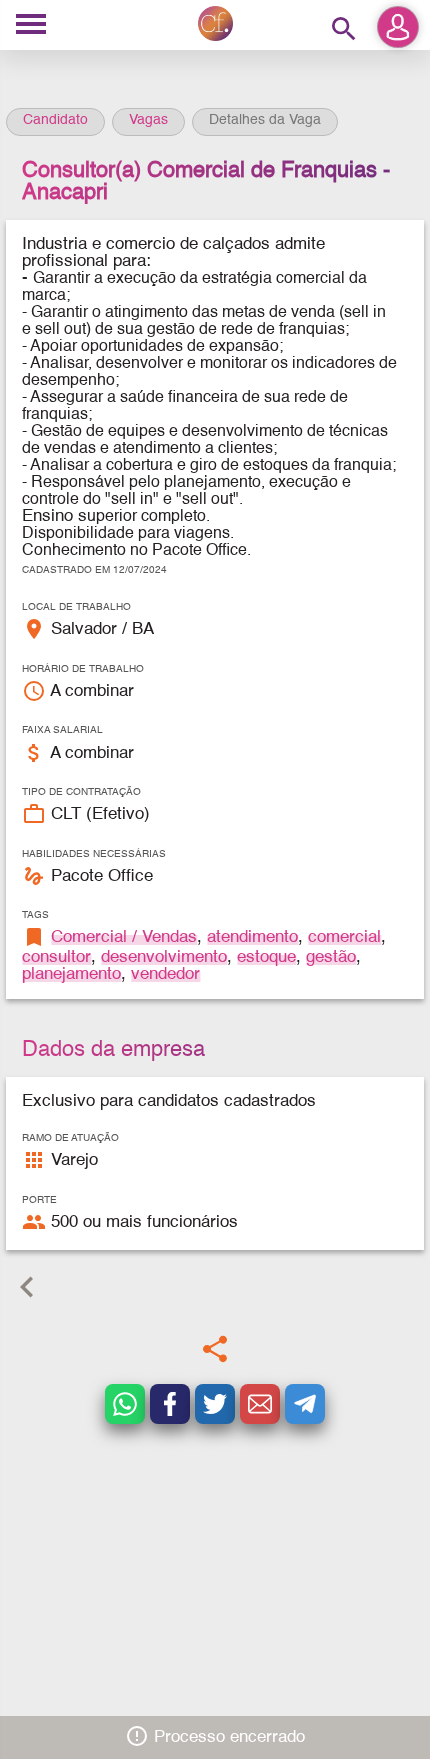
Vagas (148, 120)
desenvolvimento (164, 957)
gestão (331, 957)
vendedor (165, 974)
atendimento (252, 937)
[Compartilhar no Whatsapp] (125, 1404)
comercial (344, 937)
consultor (56, 957)
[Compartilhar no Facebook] (170, 1404)
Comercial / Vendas (124, 937)
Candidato (55, 120)
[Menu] (31, 25)
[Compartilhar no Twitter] (215, 1404)
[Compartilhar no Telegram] (305, 1404)
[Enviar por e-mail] (260, 1404)
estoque (266, 957)
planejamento (71, 974)
